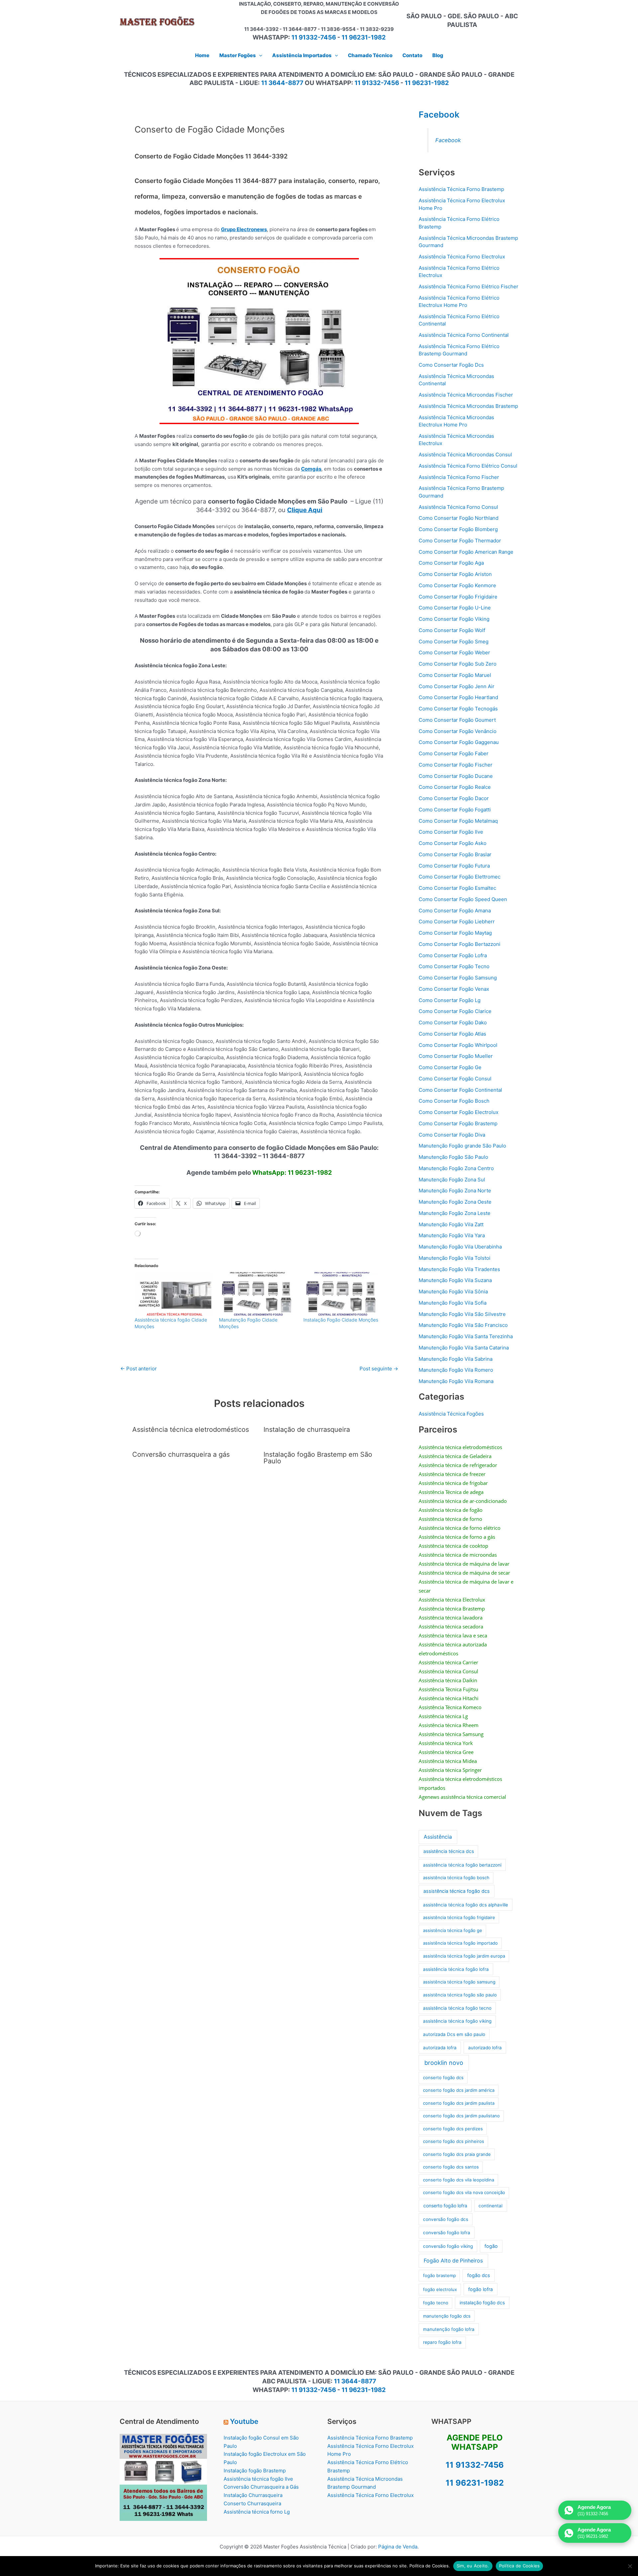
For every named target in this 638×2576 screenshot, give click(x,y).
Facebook (439, 114)
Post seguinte (379, 1369)
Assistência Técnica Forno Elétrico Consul (468, 466)
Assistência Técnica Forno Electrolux (462, 257)
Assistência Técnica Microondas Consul (465, 455)
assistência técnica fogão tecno (457, 2008)
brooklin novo (444, 2063)
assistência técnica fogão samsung (459, 1982)
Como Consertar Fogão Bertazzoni (460, 944)
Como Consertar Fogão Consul (455, 1079)
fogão (491, 2246)
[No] (630, 2566)
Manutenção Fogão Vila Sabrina (456, 1359)
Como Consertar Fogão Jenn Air (457, 686)
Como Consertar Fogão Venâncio (458, 731)
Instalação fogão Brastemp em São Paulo (318, 1458)
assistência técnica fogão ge (453, 1930)
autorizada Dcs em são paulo (454, 2034)
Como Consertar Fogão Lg (450, 1000)
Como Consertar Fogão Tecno (454, 966)
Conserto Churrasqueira (252, 2503)
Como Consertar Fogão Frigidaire (458, 597)
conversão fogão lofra (447, 2233)
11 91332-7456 (314, 37)
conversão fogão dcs (446, 2219)
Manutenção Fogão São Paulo (453, 1157)
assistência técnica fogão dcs (457, 1891)
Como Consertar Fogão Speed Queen (463, 899)
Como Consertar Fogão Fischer (456, 765)
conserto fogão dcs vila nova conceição (464, 2192)
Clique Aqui (305, 510)
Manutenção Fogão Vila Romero (456, 1370)
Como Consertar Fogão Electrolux (459, 1112)
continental (490, 2206)
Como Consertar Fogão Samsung (458, 978)
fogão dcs (479, 2275)
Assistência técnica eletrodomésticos (191, 1429)
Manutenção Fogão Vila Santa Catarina (464, 1348)
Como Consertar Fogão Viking (454, 619)
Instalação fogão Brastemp (255, 2471)
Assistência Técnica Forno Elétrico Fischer (469, 286)
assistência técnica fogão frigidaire (459, 1917)
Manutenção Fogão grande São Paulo (462, 1146)
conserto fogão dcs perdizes (453, 2129)
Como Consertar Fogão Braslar (455, 854)
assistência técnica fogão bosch (456, 1878)
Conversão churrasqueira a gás (181, 1454)
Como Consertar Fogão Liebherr (457, 921)
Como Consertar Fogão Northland (459, 518)
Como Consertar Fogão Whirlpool (458, 1045)
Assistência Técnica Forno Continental (464, 335)
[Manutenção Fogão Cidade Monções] (258, 1294)
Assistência (438, 1837)
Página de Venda (398, 2547)
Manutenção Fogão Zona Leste (455, 1213)
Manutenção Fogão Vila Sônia (453, 1291)
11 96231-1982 (364, 37)
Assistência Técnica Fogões (451, 1414)
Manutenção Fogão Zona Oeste (455, 1202)
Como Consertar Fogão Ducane (456, 776)
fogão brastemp (439, 2275)
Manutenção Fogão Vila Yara (452, 1235)
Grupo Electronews (244, 229)
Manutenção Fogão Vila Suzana (455, 1280)
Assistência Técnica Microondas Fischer (466, 395)
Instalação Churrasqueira (253, 2495)
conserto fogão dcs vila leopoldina (459, 2180)
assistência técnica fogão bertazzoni (462, 1865)
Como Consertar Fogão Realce (455, 787)
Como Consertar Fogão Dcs (451, 365)
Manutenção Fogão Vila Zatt (451, 1224)
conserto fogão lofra (445, 2206)
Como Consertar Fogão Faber (454, 753)
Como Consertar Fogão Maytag (455, 933)
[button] (259, 55)
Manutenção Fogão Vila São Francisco (463, 1325)
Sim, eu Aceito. (473, 2566)
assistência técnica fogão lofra (456, 1969)
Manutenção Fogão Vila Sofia (453, 1303)
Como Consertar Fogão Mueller (456, 1056)
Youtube (244, 2421)
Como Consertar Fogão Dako (453, 1022)
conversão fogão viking (448, 2246)
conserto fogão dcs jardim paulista (459, 2103)
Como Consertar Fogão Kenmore (457, 585)
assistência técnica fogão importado (460, 1943)
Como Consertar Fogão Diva (452, 1135)
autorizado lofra (485, 2048)
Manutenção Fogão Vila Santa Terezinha (466, 1336)
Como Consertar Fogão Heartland (458, 697)
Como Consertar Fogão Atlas (452, 1034)
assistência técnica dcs (449, 1851)
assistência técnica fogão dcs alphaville (466, 1905)
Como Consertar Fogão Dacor (454, 798)
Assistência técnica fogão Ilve (258, 2479)
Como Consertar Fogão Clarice (455, 1011)
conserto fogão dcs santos (451, 2167)
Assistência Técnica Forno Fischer (459, 477)
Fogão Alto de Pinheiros (453, 2261)
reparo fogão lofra (442, 2342)
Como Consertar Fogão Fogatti (455, 810)
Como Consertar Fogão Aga (451, 563)
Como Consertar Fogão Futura (454, 866)
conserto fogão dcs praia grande (457, 2154)
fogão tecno (436, 2303)
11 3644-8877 (282, 83)
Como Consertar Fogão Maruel (455, 675)
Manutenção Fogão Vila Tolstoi (455, 1258)
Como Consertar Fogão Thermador (460, 541)
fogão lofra (480, 2289)
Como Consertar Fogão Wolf (452, 630)
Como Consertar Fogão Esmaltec (457, 888)
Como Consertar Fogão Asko (453, 843)
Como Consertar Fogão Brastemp (458, 1123)
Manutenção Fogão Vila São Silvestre (462, 1314)
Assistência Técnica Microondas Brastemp (468, 406)
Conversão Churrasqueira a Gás (261, 2487)
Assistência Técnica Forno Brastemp (461, 189)
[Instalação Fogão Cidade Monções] (342, 1294)
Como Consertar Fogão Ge (450, 1067)
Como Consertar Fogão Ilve (451, 832)
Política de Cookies (520, 2566)
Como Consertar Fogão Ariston (455, 574)
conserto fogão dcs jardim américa (459, 2090)
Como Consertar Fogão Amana (455, 911)
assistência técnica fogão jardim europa (464, 1956)
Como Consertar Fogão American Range (466, 552)
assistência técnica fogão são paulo (460, 1995)
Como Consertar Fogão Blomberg (458, 529)
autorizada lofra (440, 2048)
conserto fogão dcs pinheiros (454, 2141)
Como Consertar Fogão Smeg (454, 642)
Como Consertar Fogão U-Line (455, 608)
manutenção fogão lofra (449, 2329)
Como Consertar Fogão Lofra (453, 955)
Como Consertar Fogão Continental (460, 1090)
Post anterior (139, 1369)
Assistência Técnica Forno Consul (458, 507)
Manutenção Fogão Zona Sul (452, 1180)
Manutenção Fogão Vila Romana (456, 1381)
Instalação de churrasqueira (307, 1429)
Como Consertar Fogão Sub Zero (458, 664)
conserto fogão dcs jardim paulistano (461, 2116)
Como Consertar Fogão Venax (454, 989)
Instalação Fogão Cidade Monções (341, 1320)
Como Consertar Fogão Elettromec (460, 877)
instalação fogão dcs (482, 2302)
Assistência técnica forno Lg (257, 2512)
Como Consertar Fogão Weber (454, 652)
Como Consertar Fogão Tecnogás (458, 709)
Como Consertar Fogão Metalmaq (458, 821)
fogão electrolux (440, 2289)
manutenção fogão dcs (447, 2316)
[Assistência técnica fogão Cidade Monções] (173, 1294)
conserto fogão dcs (443, 2077)
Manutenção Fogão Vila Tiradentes (459, 1269)
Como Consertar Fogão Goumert (457, 720)
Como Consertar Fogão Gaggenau (459, 742)
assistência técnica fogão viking (457, 2021)
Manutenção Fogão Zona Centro (456, 1168)
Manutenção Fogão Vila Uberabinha (460, 1247)
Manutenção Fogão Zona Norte (455, 1191)
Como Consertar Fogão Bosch (454, 1101)
